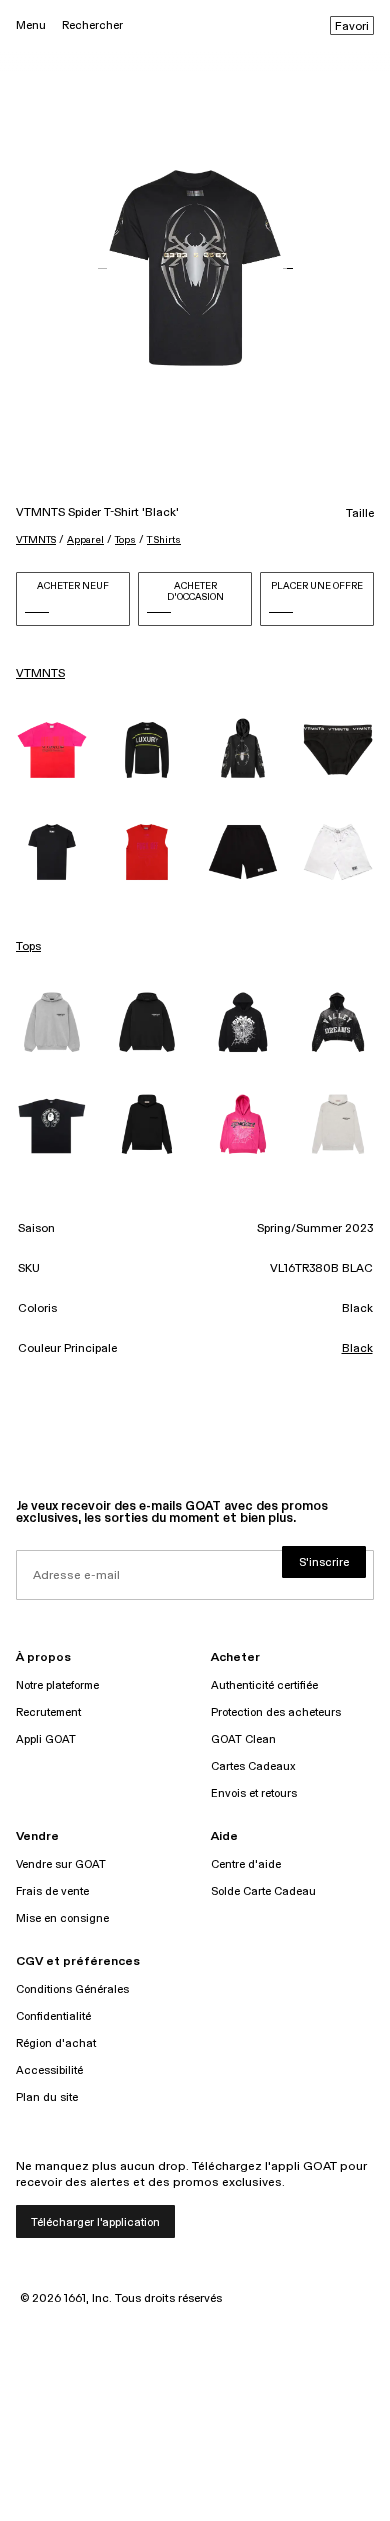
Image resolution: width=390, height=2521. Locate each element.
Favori (352, 27)
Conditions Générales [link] (72, 1989)
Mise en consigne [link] (62, 1918)
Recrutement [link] (48, 1712)
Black (357, 1349)
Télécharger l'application (95, 2222)
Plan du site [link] (47, 2097)
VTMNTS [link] (40, 674)
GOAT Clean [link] (243, 1739)
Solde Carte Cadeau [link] (263, 1891)
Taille (360, 514)
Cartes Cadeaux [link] (253, 1766)
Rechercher (92, 25)
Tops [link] (28, 947)
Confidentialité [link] (53, 2016)
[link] (52, 750)
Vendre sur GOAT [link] (61, 1864)
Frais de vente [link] (52, 1891)
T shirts (164, 540)
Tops (125, 540)
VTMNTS (36, 540)
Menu (31, 25)
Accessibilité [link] (49, 2070)
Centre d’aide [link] (246, 1864)
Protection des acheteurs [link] (276, 1712)
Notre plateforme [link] (57, 1685)
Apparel (85, 540)
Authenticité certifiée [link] (264, 1685)
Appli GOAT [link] (46, 1739)
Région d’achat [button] (56, 2043)
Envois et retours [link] (254, 1793)
